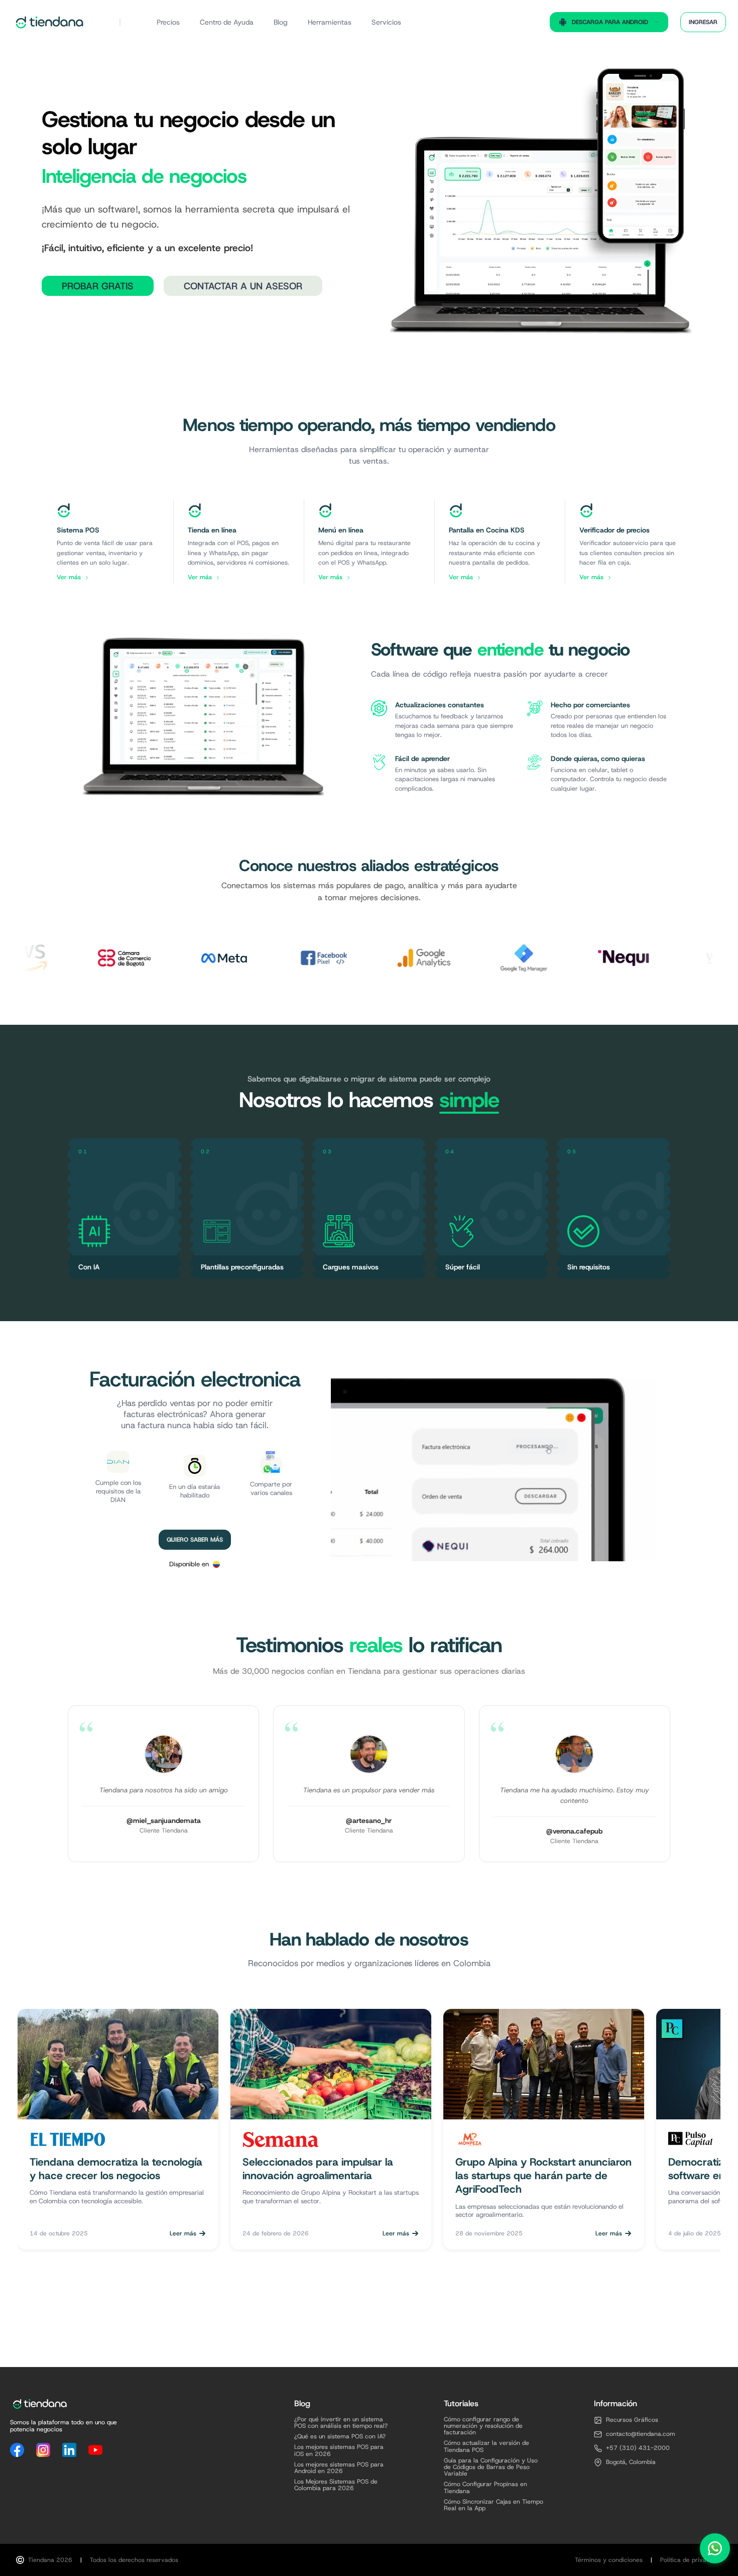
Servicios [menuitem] (386, 22)
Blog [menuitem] (281, 22)
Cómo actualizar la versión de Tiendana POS (486, 2446)
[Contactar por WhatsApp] (715, 2545)
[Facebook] (17, 2450)
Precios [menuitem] (168, 22)
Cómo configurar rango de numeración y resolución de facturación (483, 2426)
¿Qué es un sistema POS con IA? (340, 2437)
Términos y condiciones (609, 2560)
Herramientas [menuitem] (330, 22)
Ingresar (703, 22)
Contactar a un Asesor (243, 286)
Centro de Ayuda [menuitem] (227, 22)
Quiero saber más (195, 1540)
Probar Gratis (98, 286)
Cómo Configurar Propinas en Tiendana (485, 2488)
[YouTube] (95, 2450)
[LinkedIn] (69, 2450)
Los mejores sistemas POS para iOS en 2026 (339, 2450)
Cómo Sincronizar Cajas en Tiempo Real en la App (494, 2505)
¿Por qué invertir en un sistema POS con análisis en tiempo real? (341, 2423)
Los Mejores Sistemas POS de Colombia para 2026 (336, 2485)
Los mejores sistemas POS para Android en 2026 (339, 2468)
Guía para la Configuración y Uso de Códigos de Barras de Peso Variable (491, 2467)
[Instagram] (43, 2450)
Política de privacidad (691, 2560)
